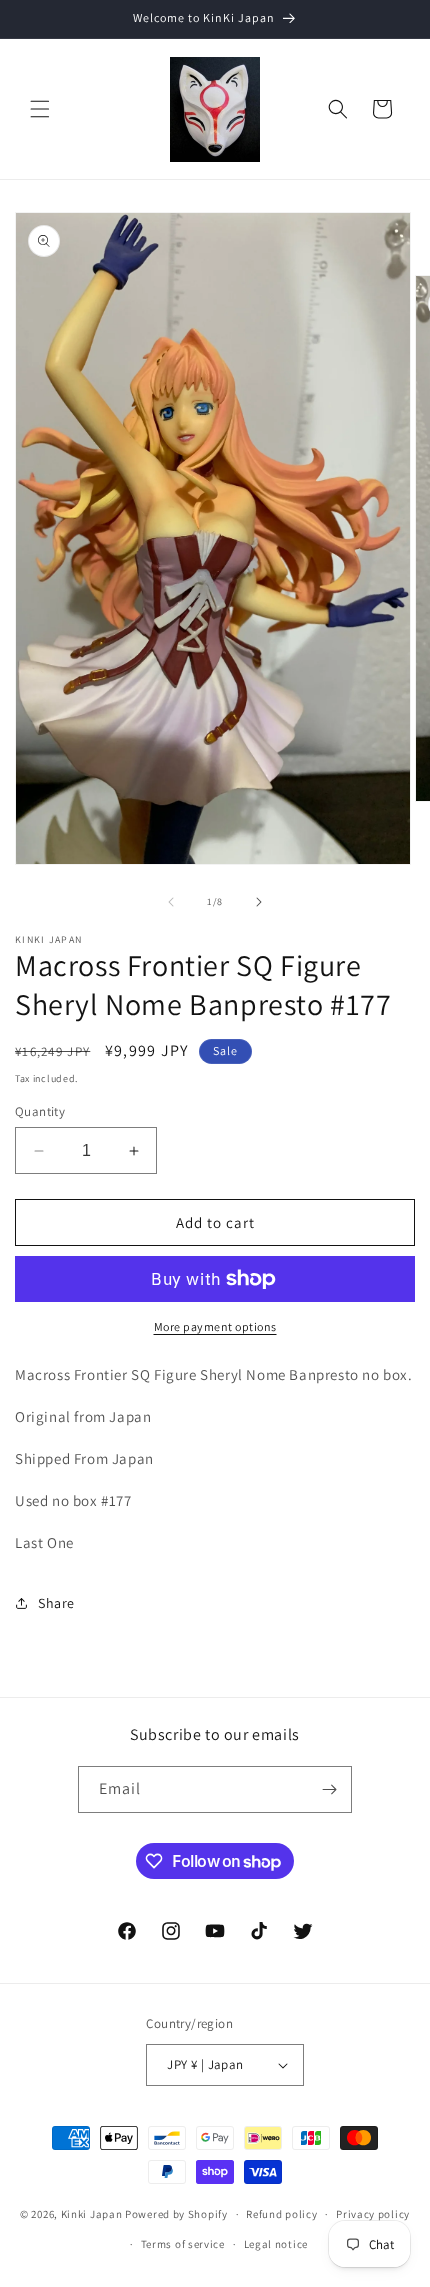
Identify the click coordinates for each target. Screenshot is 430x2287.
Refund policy (281, 2214)
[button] (40, 109)
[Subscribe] (329, 1789)
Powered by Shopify (176, 2214)
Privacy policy (373, 2214)
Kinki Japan (92, 2214)
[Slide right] (259, 902)
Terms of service (183, 2244)
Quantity (40, 1111)
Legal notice (276, 2244)
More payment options (215, 1326)
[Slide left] (171, 902)
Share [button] (56, 1603)
